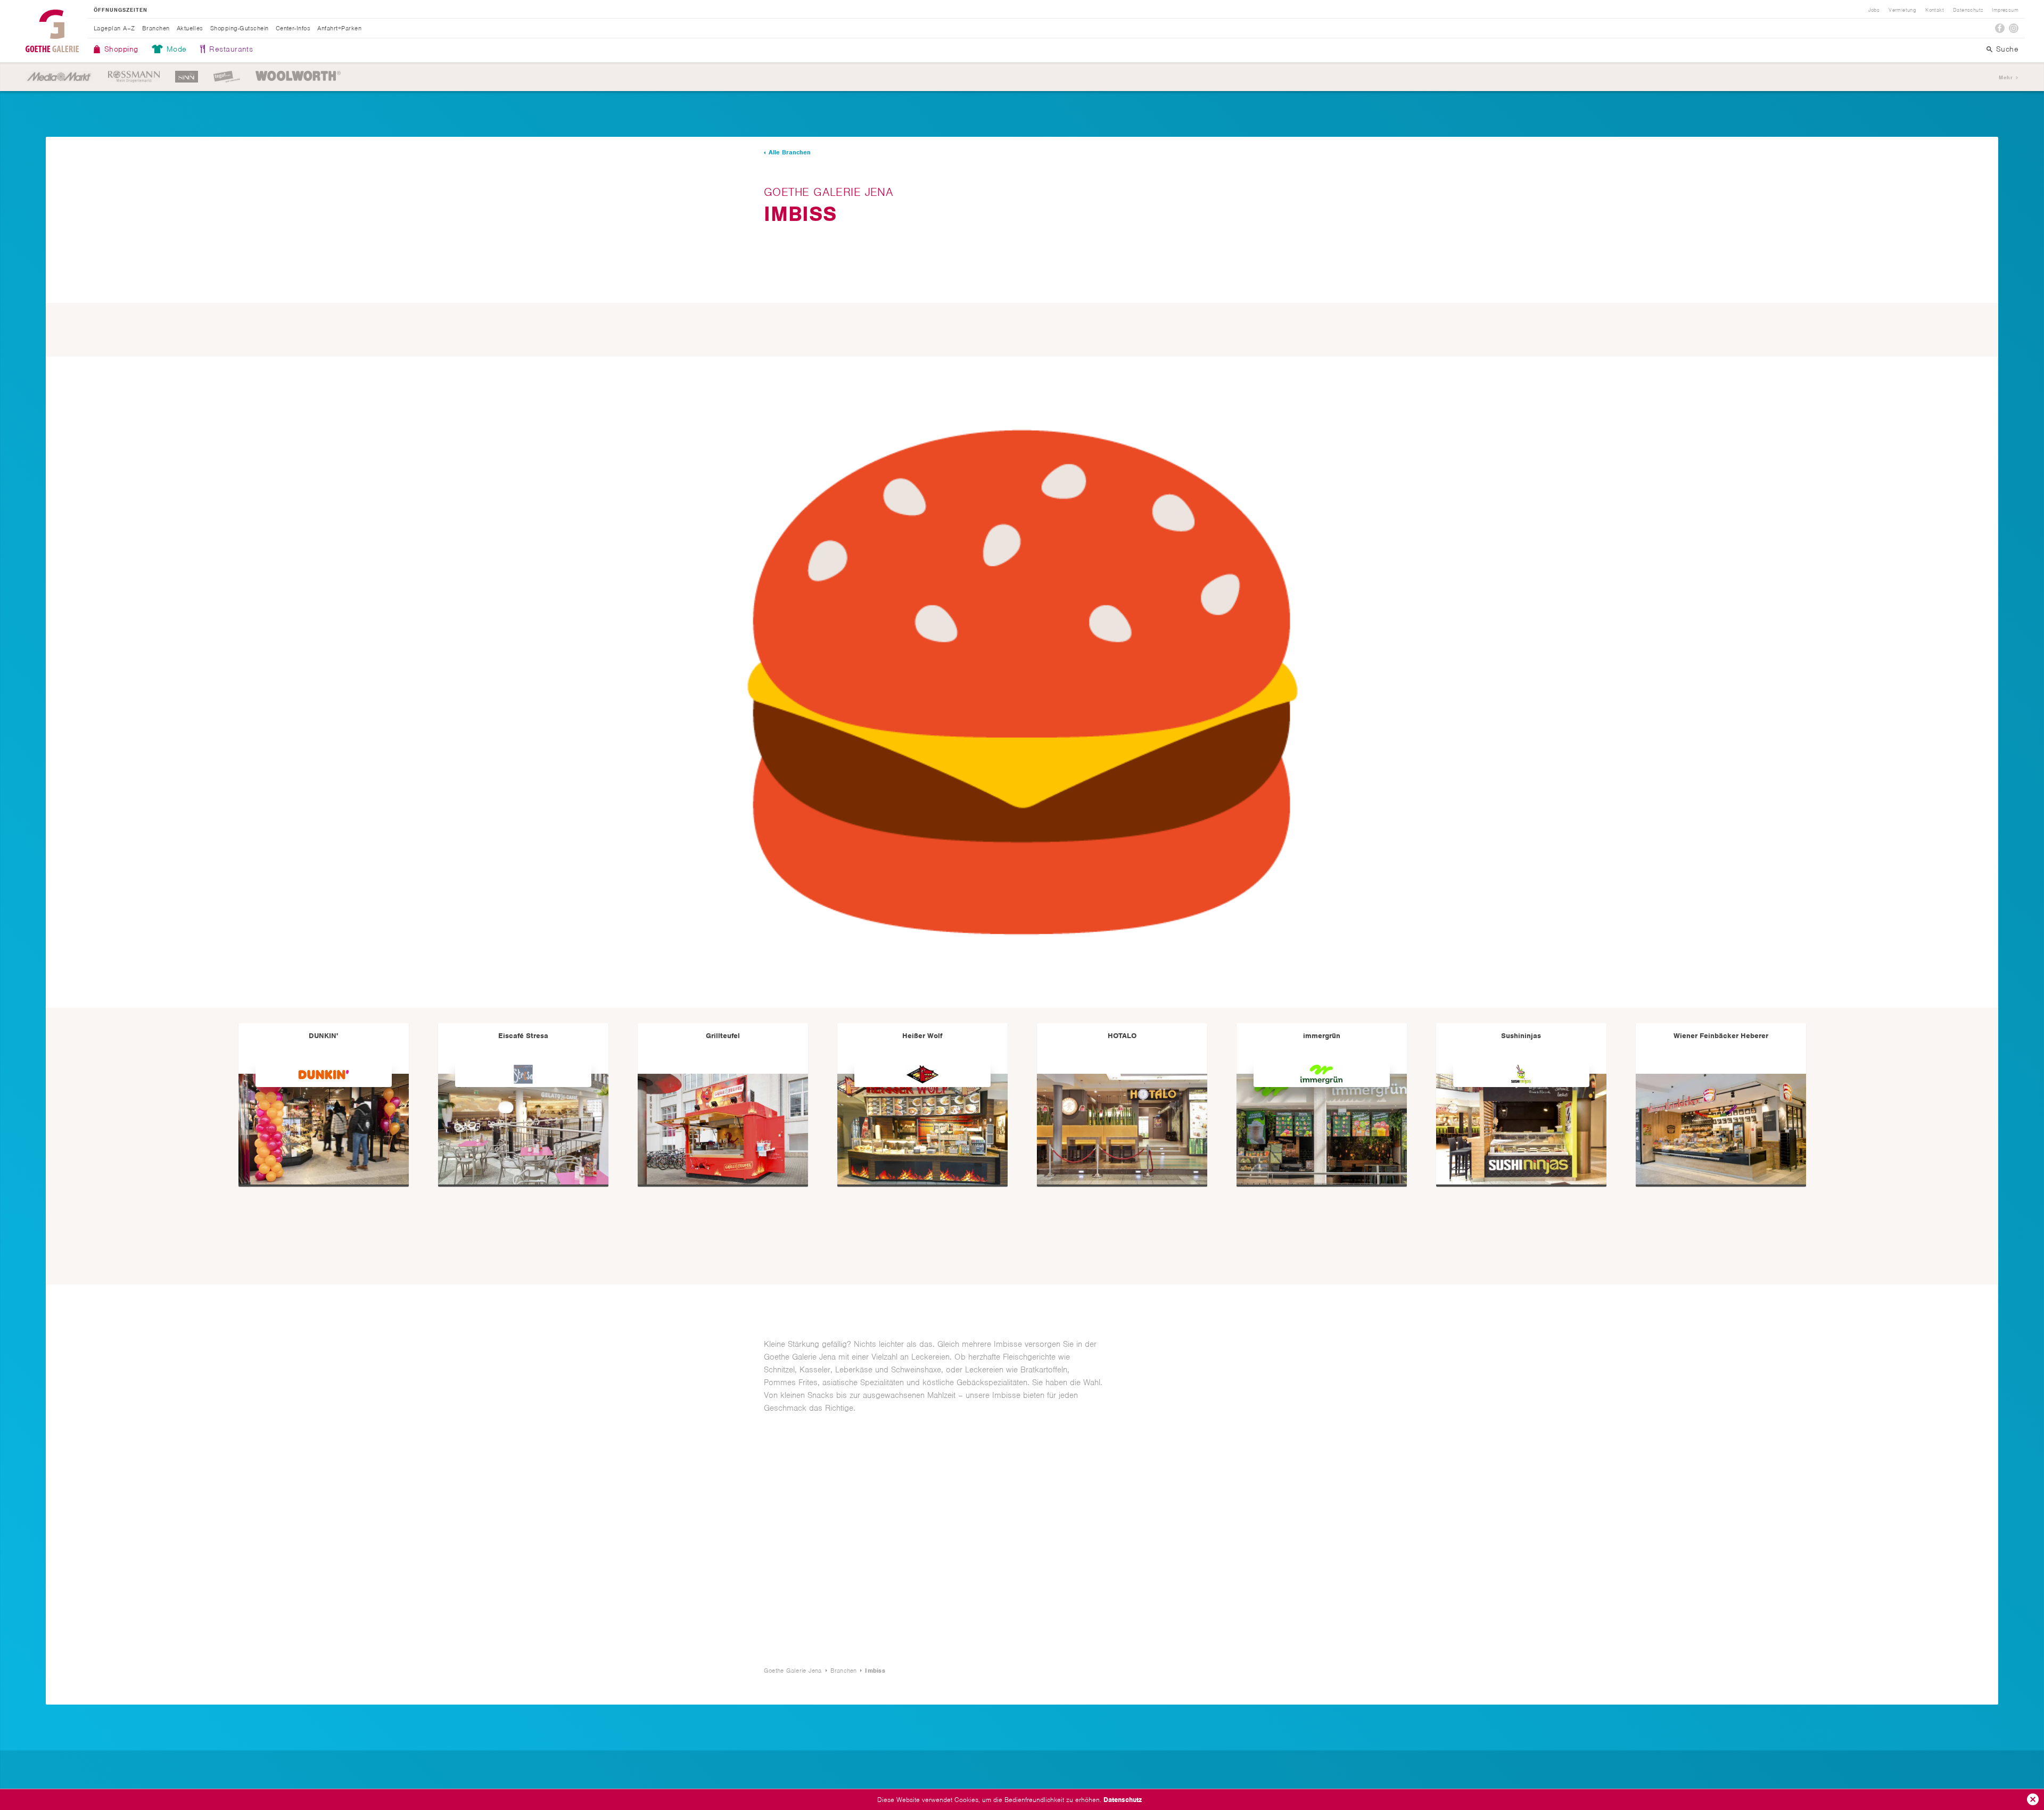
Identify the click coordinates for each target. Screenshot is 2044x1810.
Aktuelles (190, 28)
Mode (177, 49)
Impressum (2005, 10)
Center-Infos (293, 28)
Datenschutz (1123, 1800)
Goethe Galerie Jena (52, 31)
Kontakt (1935, 10)
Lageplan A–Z (114, 28)
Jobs (1874, 10)
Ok (2033, 1799)
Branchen (156, 28)
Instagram (2014, 28)
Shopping (121, 49)
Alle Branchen (790, 152)
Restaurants (231, 49)
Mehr (2006, 77)
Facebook (2000, 28)
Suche (2007, 49)
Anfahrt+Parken (339, 28)
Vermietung (1902, 10)
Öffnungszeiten (121, 10)
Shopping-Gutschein (240, 28)
